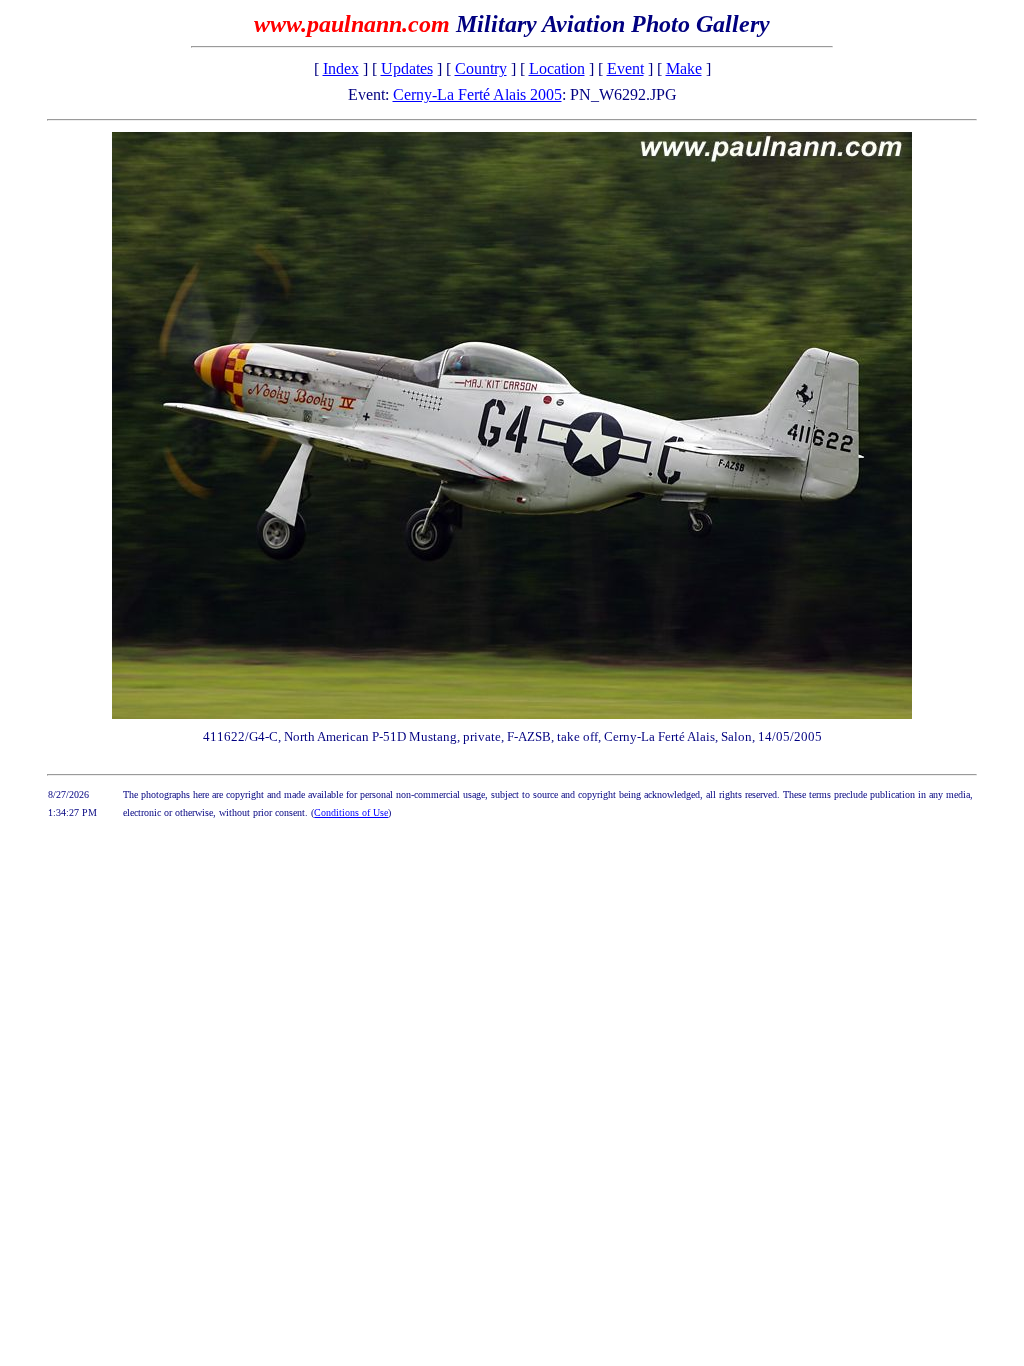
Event (625, 68)
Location (557, 68)
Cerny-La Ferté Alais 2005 (477, 94)
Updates (407, 68)
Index (341, 68)
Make (684, 68)
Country (481, 68)
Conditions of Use (351, 812)
